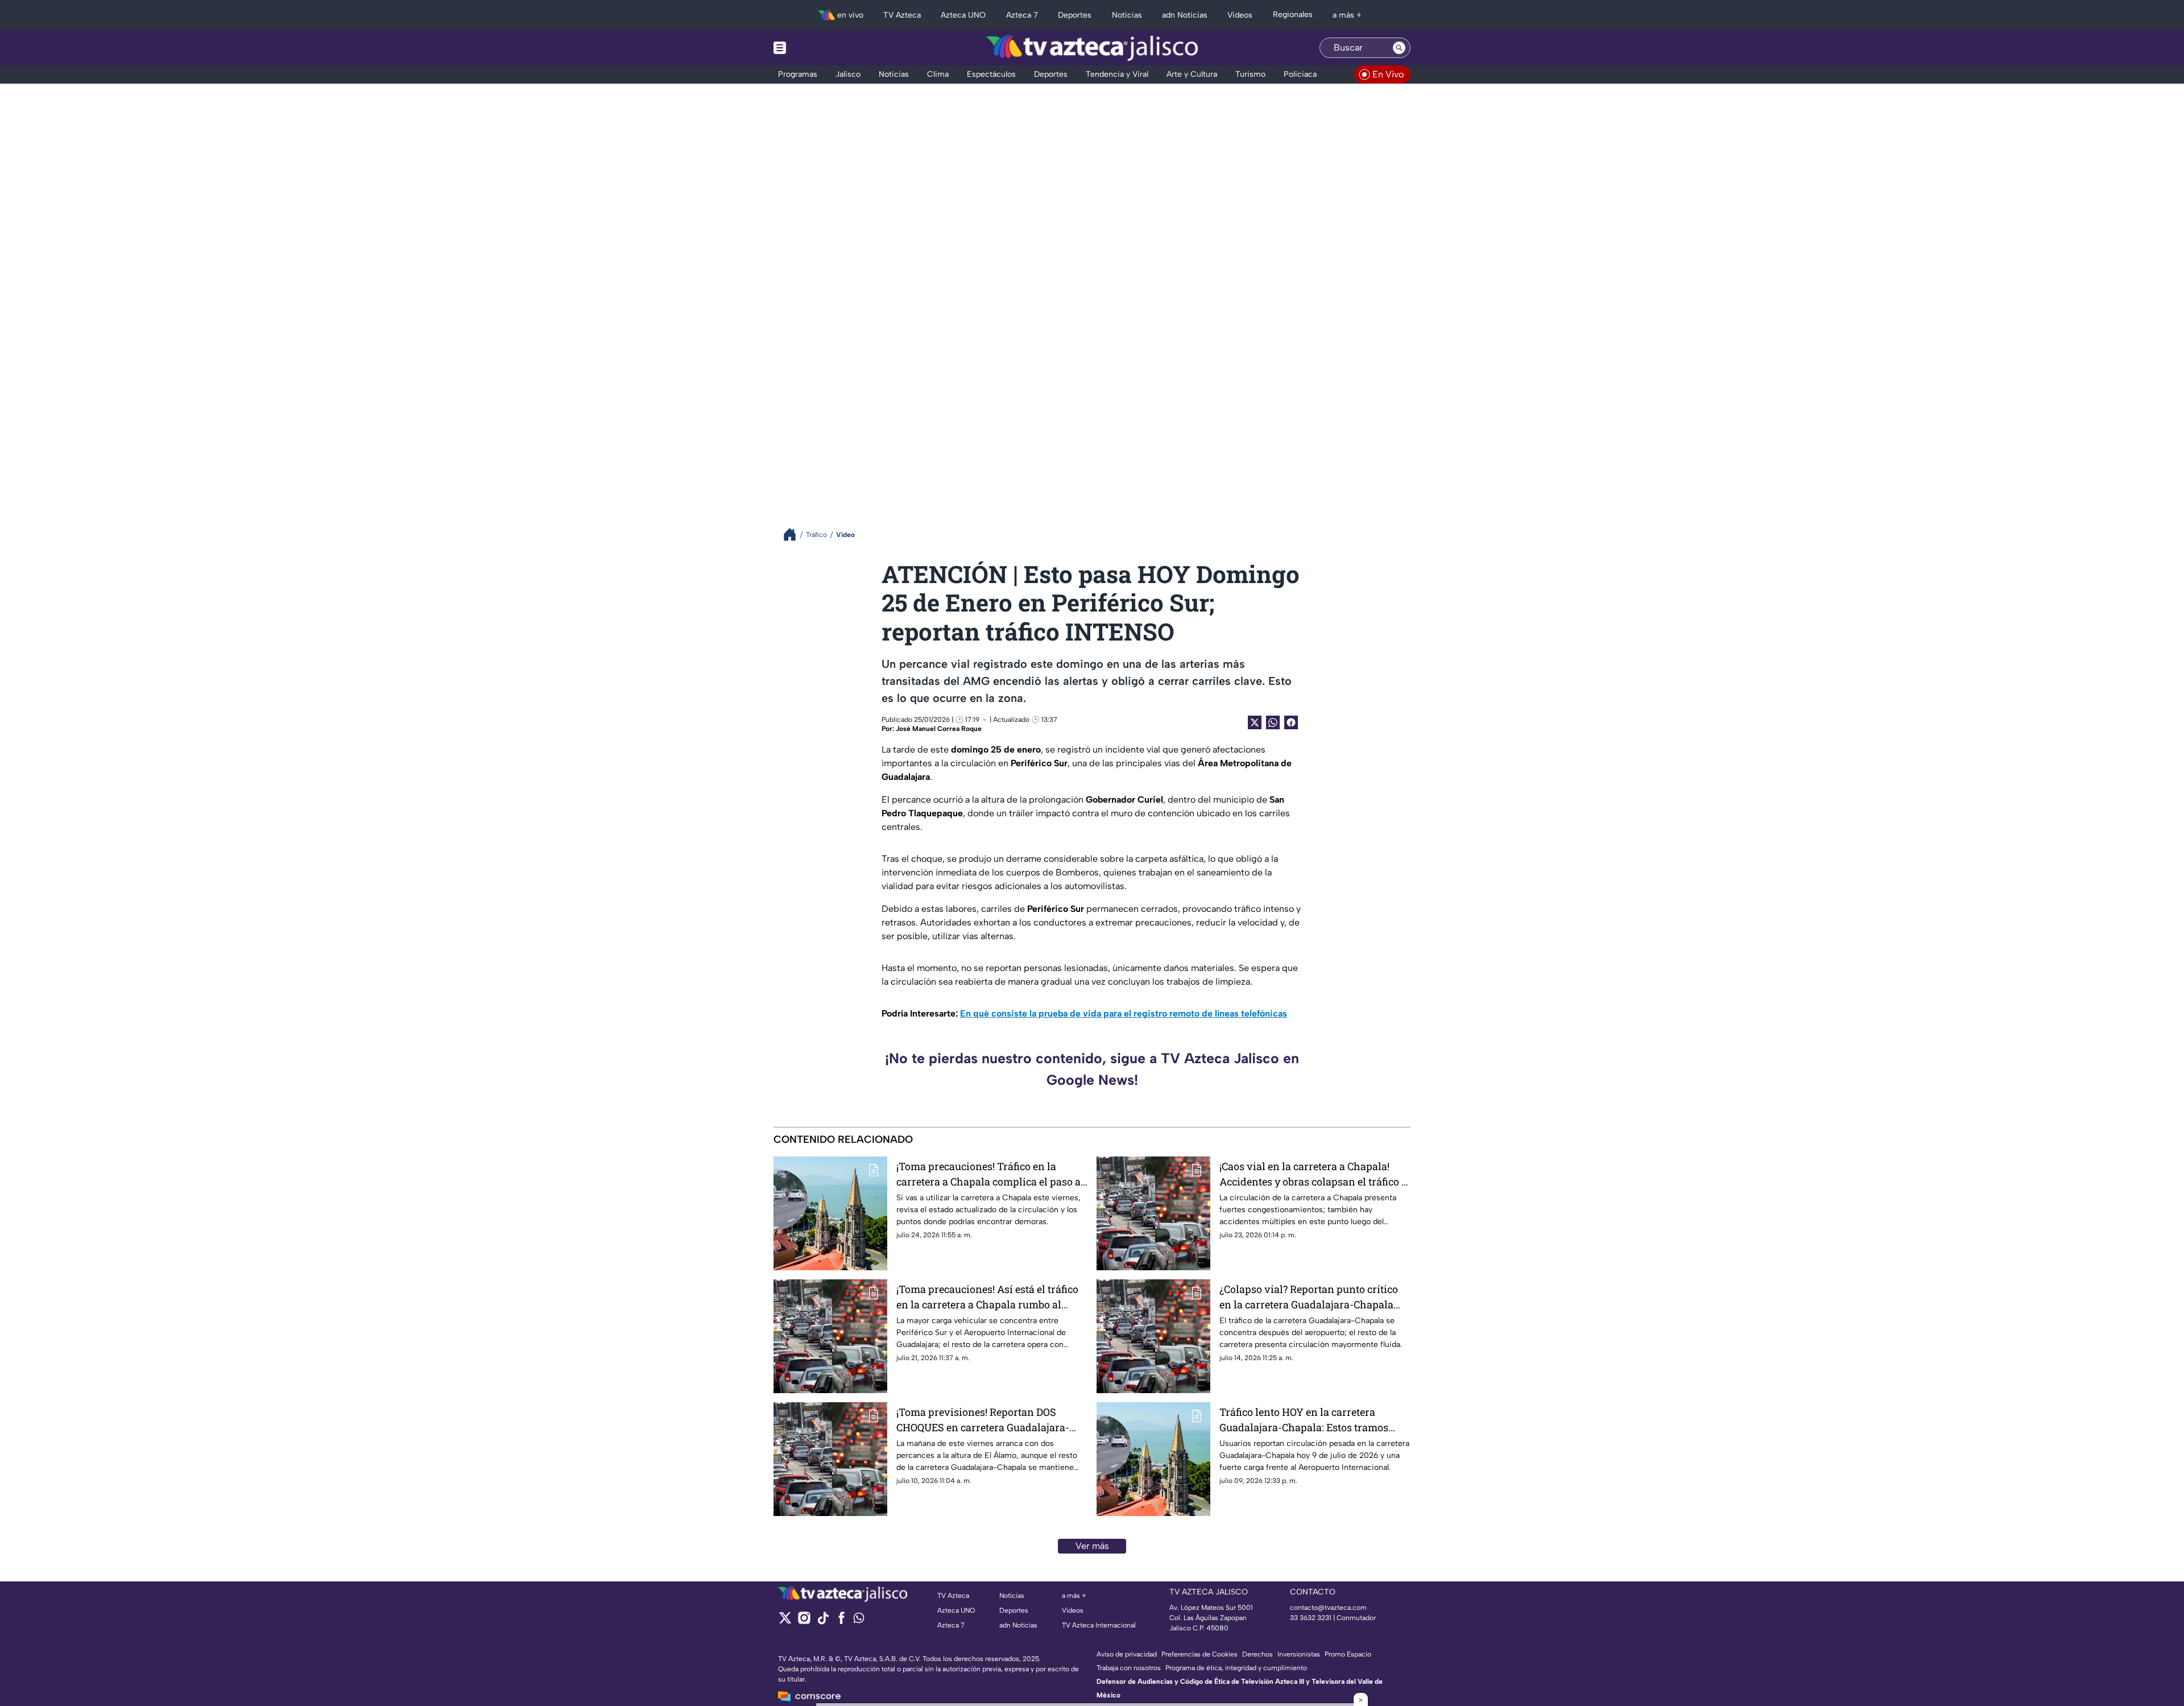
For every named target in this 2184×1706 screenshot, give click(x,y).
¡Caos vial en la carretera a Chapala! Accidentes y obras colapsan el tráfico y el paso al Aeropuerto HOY (1313, 1174)
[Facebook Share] (1291, 722)
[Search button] (1399, 48)
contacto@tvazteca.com (1328, 1608)
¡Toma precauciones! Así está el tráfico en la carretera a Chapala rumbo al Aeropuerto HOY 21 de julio (987, 1297)
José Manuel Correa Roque (939, 729)
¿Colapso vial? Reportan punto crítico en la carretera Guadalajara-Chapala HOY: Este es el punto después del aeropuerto (1309, 1297)
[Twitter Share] (1255, 722)
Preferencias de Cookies (1199, 1654)
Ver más (1092, 1546)
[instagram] (804, 1622)
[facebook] (841, 1622)
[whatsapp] (859, 1620)
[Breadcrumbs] (794, 534)
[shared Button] (1273, 722)
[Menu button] (819, 48)
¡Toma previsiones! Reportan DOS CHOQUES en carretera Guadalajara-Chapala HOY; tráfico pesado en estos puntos (985, 1420)
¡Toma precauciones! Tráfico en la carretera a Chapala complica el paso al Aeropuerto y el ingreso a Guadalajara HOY (990, 1174)
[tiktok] (823, 1622)
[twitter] (785, 1622)
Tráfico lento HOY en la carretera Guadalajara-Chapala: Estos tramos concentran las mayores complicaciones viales (1304, 1420)
